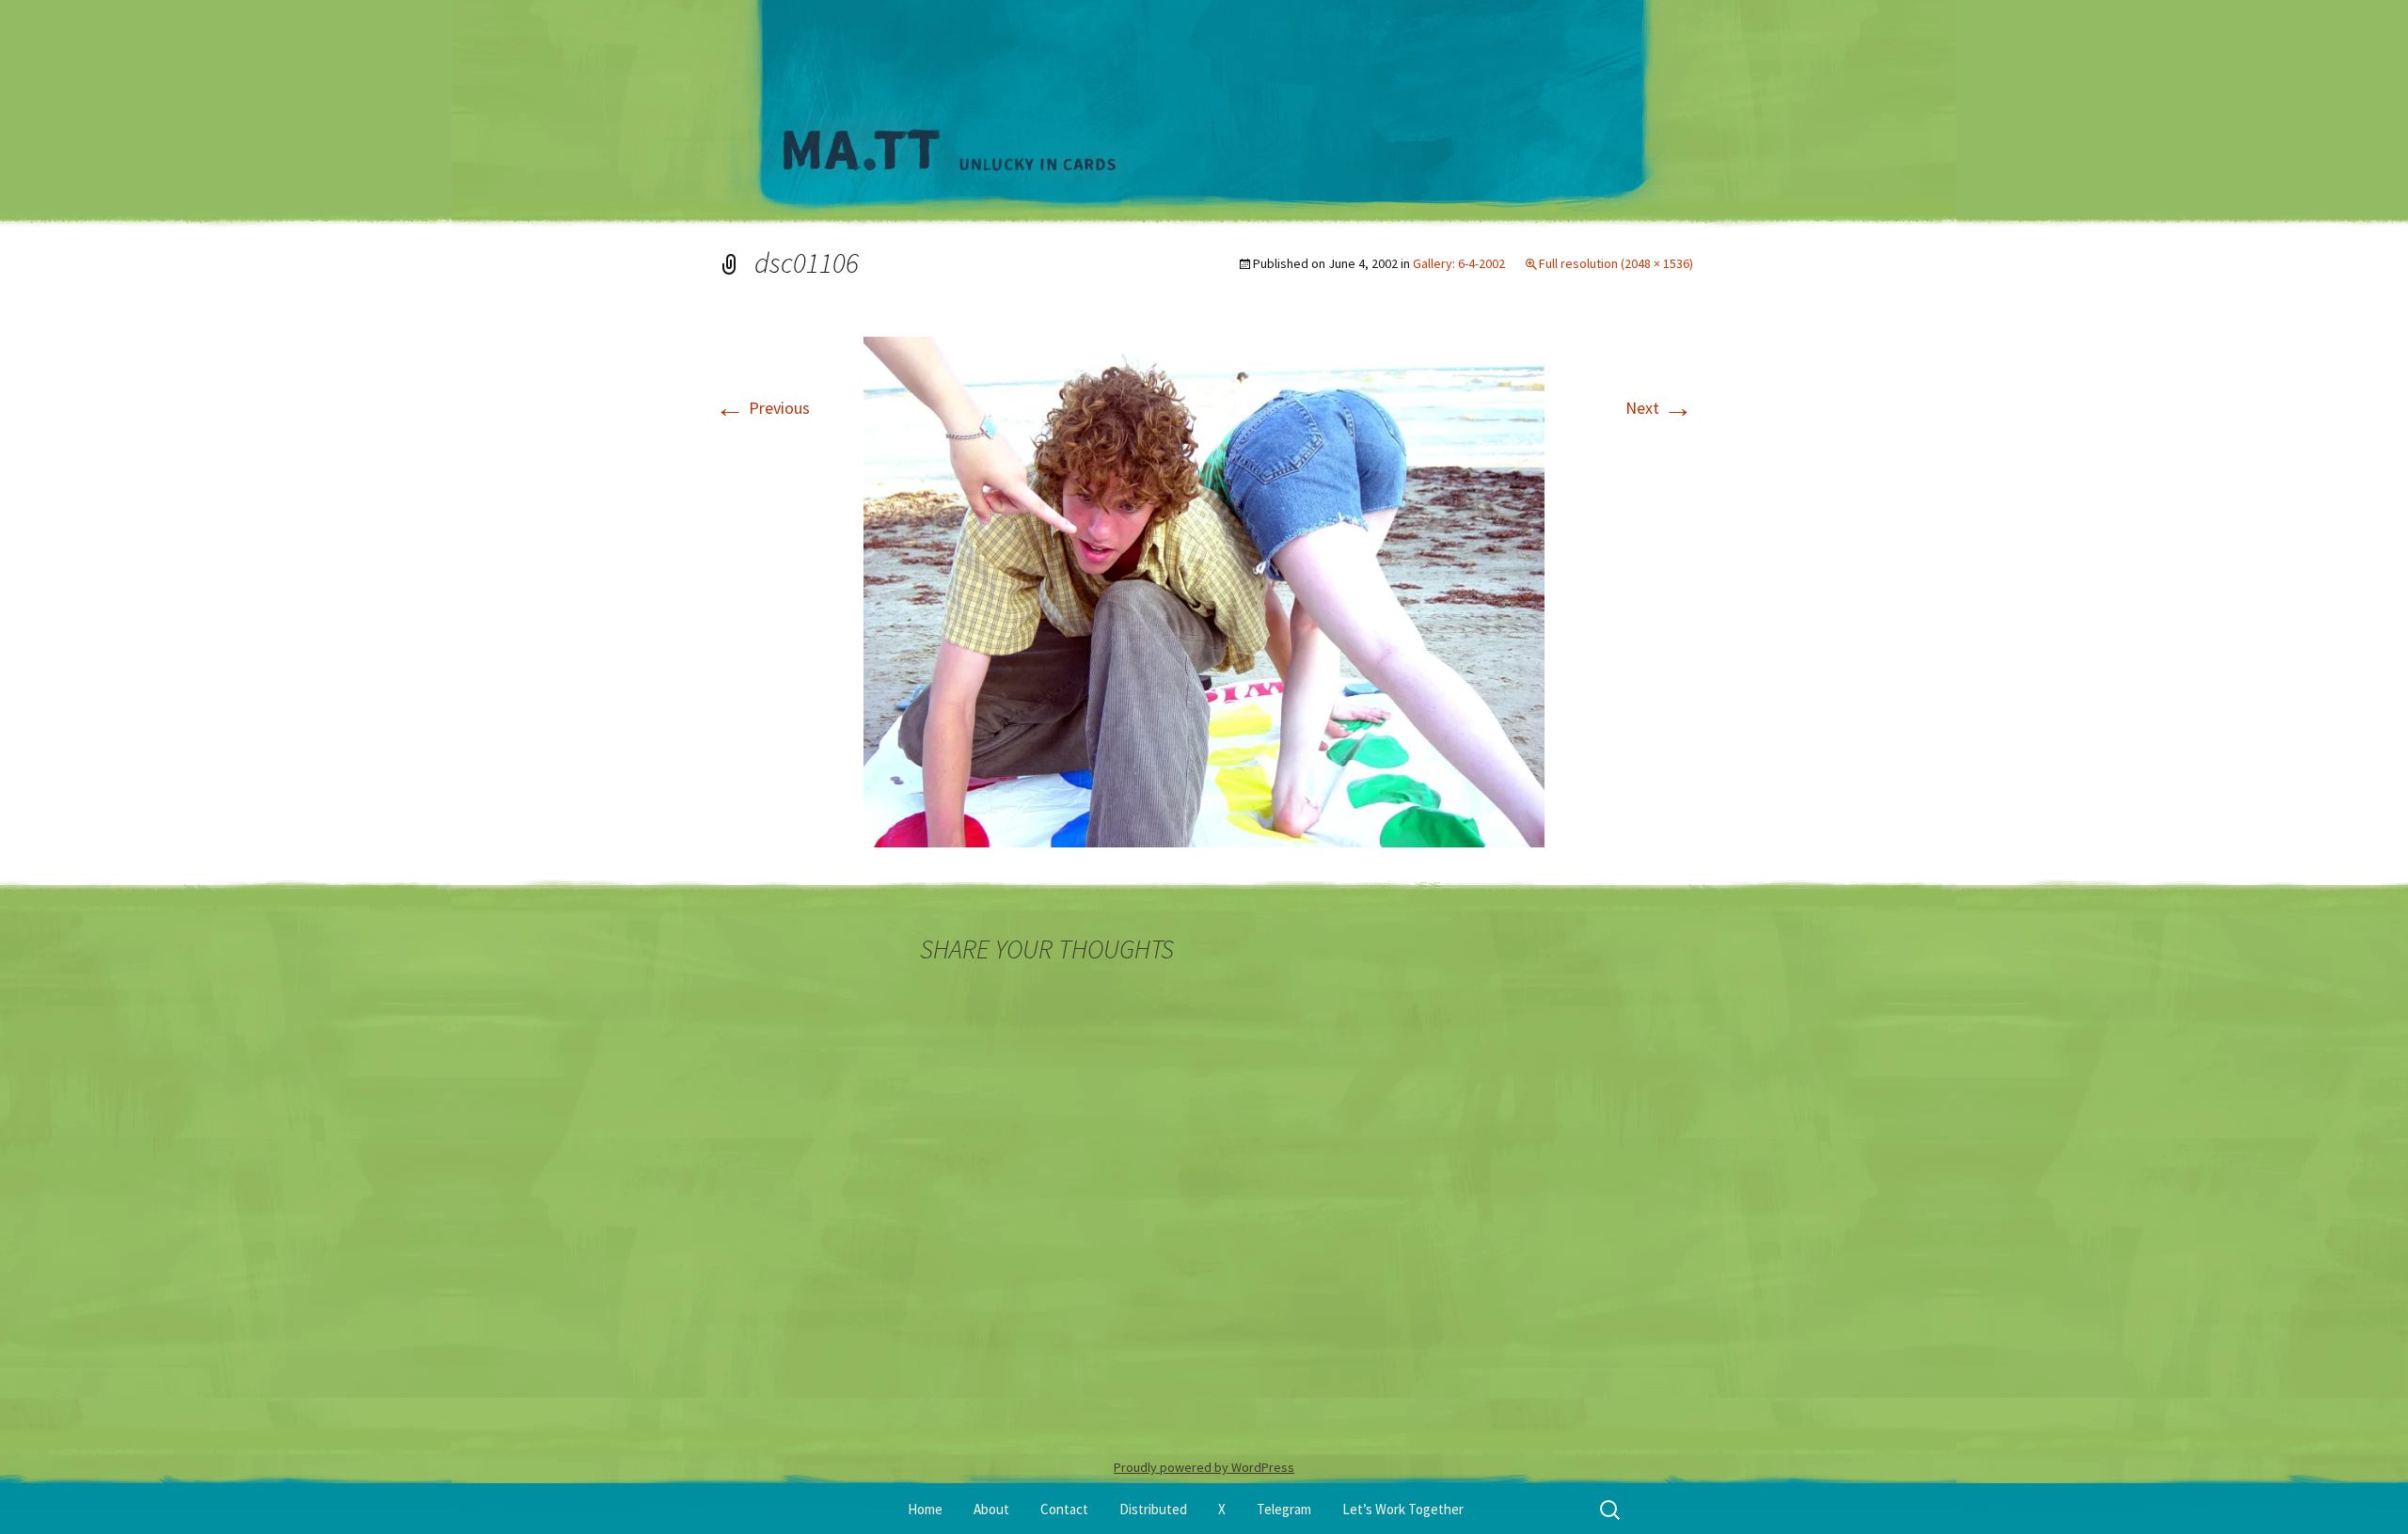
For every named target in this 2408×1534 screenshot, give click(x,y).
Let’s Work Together (1403, 1509)
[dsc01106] (1204, 590)
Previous (762, 408)
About (991, 1509)
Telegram (1284, 1509)
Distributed (1153, 1509)
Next (1659, 408)
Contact (1064, 1509)
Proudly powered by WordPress (1204, 1467)
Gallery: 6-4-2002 (1459, 263)
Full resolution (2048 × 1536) (1616, 263)
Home (925, 1509)
